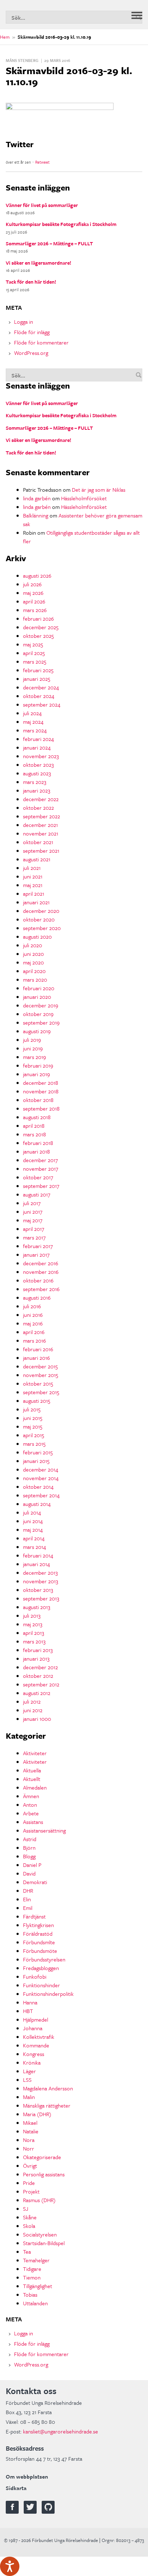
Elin (27, 1899)
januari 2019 (36, 1074)
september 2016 (41, 1289)
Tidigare (32, 2269)
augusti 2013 (37, 1607)
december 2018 (41, 1083)
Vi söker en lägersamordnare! (38, 263)
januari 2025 (37, 679)
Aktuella (32, 1770)
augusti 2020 (37, 936)
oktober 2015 (38, 1383)
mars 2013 (34, 1641)
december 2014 (41, 1469)
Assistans (33, 1822)
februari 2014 (38, 1555)
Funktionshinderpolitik (48, 1994)
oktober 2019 (38, 1014)
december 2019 (41, 1005)
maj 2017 (33, 1220)
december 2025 (41, 627)
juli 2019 (32, 1040)
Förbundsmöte (40, 1951)
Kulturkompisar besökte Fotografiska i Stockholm (61, 224)
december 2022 (41, 799)
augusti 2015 (37, 1401)
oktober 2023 (38, 765)
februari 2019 (38, 1065)
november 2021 (41, 833)
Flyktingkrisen (38, 1925)
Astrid (30, 1839)
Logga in (24, 322)
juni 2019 (33, 1048)
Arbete (31, 1813)
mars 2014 (34, 1547)
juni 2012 (33, 1710)
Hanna (30, 2002)
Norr (29, 2148)
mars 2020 (35, 979)
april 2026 (34, 601)
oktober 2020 (39, 919)
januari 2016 (36, 1358)
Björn (29, 1848)
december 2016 (41, 1263)
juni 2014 (33, 1521)
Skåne (30, 2217)
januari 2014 (36, 1564)
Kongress (34, 2054)
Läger (29, 2071)
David (29, 1873)
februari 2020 (39, 988)
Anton (30, 1805)
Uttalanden (35, 2303)
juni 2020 (33, 954)
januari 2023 (37, 790)
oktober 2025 (38, 636)
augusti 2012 (37, 1693)
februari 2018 (38, 1143)
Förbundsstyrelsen (44, 1959)
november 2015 (41, 1375)
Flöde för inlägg (32, 332)
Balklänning (36, 515)
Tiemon (32, 2277)
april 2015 (34, 1435)
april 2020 (34, 971)
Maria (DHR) (37, 2114)
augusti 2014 (37, 1504)
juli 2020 (33, 945)
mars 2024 (35, 730)
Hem (5, 37)
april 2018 (34, 1126)
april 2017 (34, 1229)
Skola (29, 2226)
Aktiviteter (35, 1753)
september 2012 (41, 1684)
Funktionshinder (41, 1985)
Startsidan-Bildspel (44, 2243)
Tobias (30, 2295)
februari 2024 (38, 739)
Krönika (32, 2062)
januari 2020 (37, 997)
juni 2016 (33, 1315)
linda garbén (37, 498)
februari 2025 (38, 670)
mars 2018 (34, 1134)
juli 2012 (32, 1701)
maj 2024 (33, 722)
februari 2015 (38, 1452)
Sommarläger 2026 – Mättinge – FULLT (49, 243)
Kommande (36, 2045)
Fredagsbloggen (41, 1968)
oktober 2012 (38, 1676)
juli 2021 (32, 868)
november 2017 (41, 1169)
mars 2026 (35, 610)
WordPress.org (31, 353)
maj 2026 (33, 593)
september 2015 (41, 1392)
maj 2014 (33, 1530)
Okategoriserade (42, 2157)
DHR (28, 1891)
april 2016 (34, 1332)
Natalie (31, 2131)
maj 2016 (33, 1323)
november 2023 (41, 756)
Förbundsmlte (39, 1942)
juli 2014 (32, 1512)
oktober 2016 (38, 1280)
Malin (29, 2097)
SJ (26, 2209)
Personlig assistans (44, 2174)
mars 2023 (35, 782)
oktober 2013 (38, 1590)
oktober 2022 (38, 808)
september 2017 (41, 1186)
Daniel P (32, 1865)
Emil (28, 1908)
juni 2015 (33, 1418)
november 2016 (41, 1272)
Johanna (33, 2028)
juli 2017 (32, 1203)
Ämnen (31, 1796)
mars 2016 (34, 1340)
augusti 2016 (37, 1297)
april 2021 (34, 894)
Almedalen (35, 1787)
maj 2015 (33, 1426)
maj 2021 (33, 885)
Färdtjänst (34, 1916)
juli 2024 (32, 713)
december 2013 (40, 1573)
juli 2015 (32, 1409)
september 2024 (42, 704)
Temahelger (36, 2260)
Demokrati (35, 1882)
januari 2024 (37, 747)
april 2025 (34, 653)
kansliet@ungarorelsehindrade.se (61, 2431)
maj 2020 (33, 962)
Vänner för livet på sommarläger (42, 205)
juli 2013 (32, 1616)
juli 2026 (32, 584)
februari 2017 (38, 1246)
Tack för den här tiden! (31, 282)
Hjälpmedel (36, 2019)
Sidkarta (16, 2488)
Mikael (30, 2123)
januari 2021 (36, 902)
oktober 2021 (38, 842)
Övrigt (30, 2166)
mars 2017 (34, 1237)
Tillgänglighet (38, 2286)
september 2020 (42, 928)
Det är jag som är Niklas (99, 490)
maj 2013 (33, 1624)
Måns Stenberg (22, 60)
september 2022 (41, 816)
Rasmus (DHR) (39, 2200)
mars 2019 (34, 1057)
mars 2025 (35, 661)
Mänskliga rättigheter (47, 2105)
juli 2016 (32, 1306)
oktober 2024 (39, 696)
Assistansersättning (44, 1830)
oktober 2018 (38, 1100)
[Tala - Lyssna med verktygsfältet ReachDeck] (10, 2566)
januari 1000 (37, 1719)
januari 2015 (36, 1461)
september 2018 (41, 1108)
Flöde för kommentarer (41, 342)
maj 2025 (33, 644)
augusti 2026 (37, 576)
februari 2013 (38, 1650)
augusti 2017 (37, 1194)
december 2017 (40, 1160)
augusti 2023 (37, 773)
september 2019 (41, 1022)
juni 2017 (33, 1212)
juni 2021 (33, 876)
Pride (29, 2183)
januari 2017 (36, 1255)
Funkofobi (35, 1976)
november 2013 (41, 1581)
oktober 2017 (38, 1177)
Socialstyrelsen (40, 2234)
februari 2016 (38, 1349)
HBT (28, 2011)
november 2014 (41, 1478)
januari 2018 (36, 1151)
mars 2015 (34, 1444)
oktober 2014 (38, 1487)
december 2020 (41, 911)
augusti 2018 (37, 1117)
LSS (27, 2080)
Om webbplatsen (27, 2476)
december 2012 (40, 1667)
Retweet (42, 162)
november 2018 (41, 1091)
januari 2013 (36, 1658)
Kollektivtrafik (39, 2037)
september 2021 (41, 851)
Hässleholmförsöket (84, 498)
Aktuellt (32, 1779)
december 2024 (41, 687)
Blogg (29, 1856)
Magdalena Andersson (48, 2088)
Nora (29, 2140)
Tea (27, 2252)
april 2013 (34, 1633)
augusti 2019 (37, 1031)
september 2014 (41, 1495)
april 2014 (34, 1538)
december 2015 (40, 1366)
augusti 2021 (37, 859)
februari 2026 (38, 618)
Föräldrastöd (38, 1934)
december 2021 (40, 825)
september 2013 (41, 1598)
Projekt (31, 2191)
